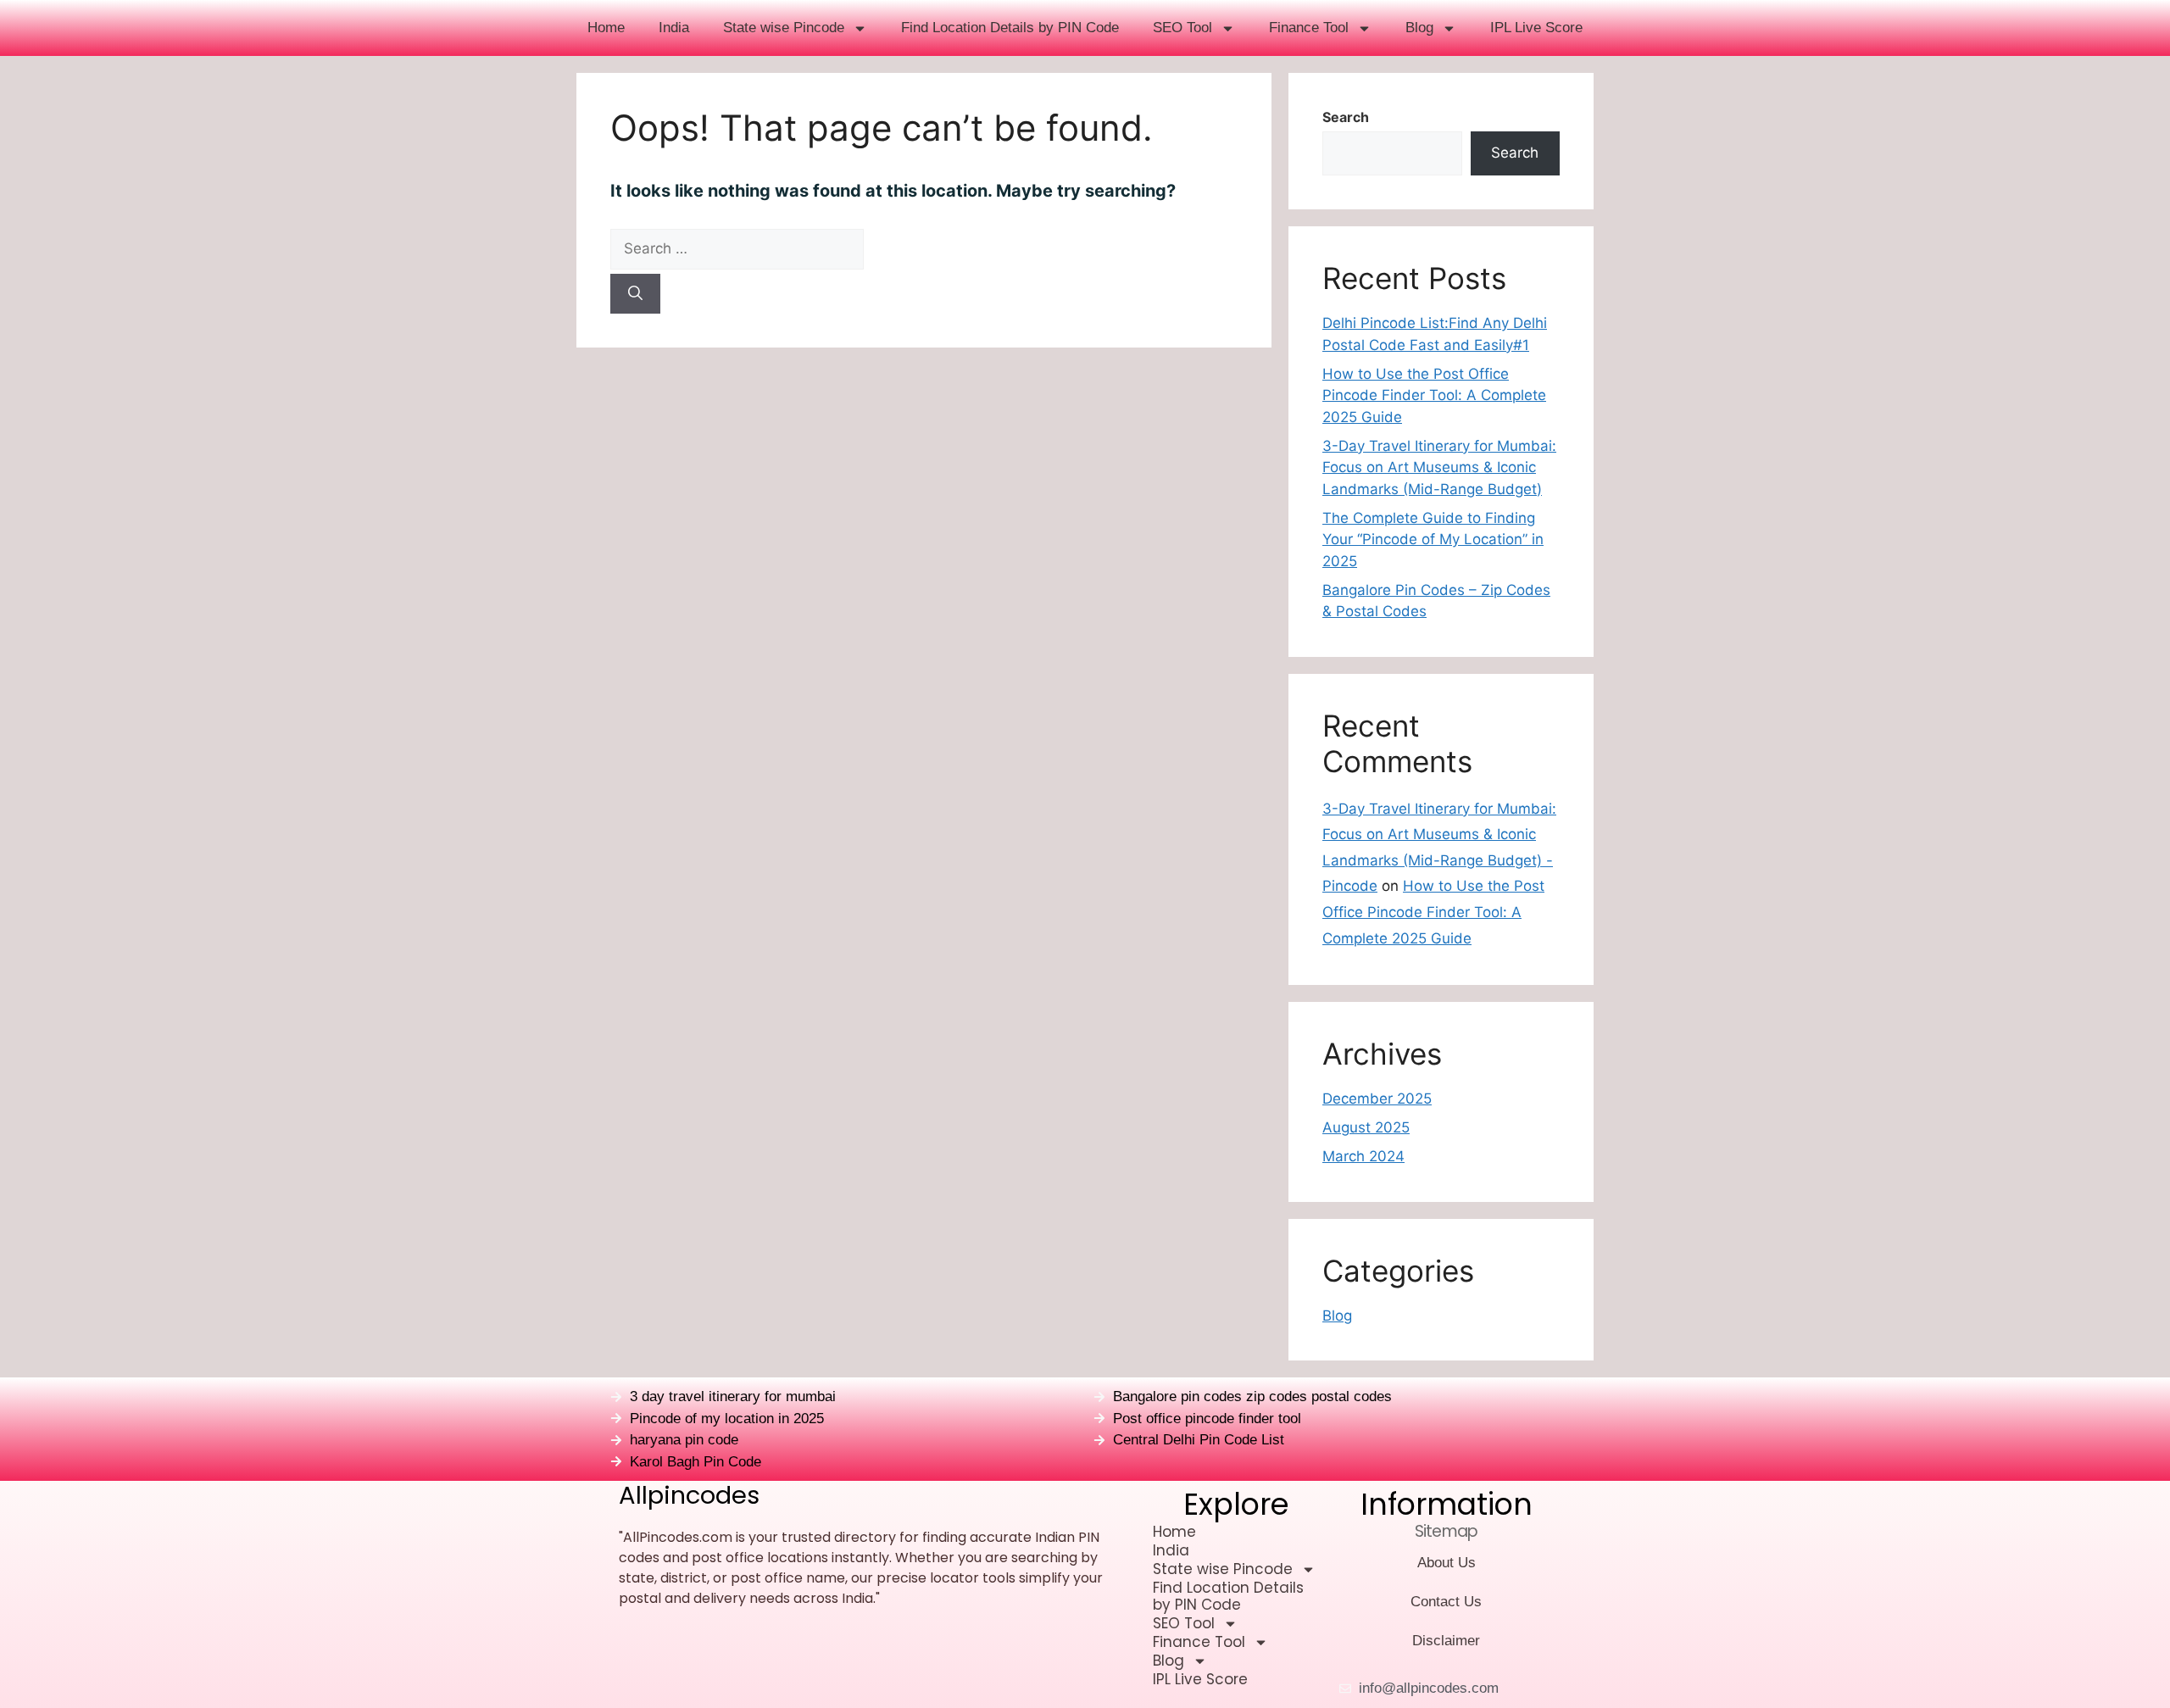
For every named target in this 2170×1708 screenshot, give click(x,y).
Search (1346, 117)
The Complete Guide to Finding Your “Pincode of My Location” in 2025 (1433, 540)
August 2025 (1366, 1127)
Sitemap (1446, 1531)
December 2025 (1377, 1099)
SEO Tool (1182, 28)
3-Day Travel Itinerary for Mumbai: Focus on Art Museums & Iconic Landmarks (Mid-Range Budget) (1439, 467)
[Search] (635, 294)
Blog (1419, 28)
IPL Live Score (1536, 28)
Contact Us (1446, 1602)
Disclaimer (1446, 1641)
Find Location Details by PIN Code (1010, 28)
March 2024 (1363, 1156)
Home (606, 28)
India (674, 28)
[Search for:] (924, 249)
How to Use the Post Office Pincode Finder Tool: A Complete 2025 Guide (1434, 395)
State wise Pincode (784, 28)
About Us (1447, 1563)
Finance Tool (1309, 28)
